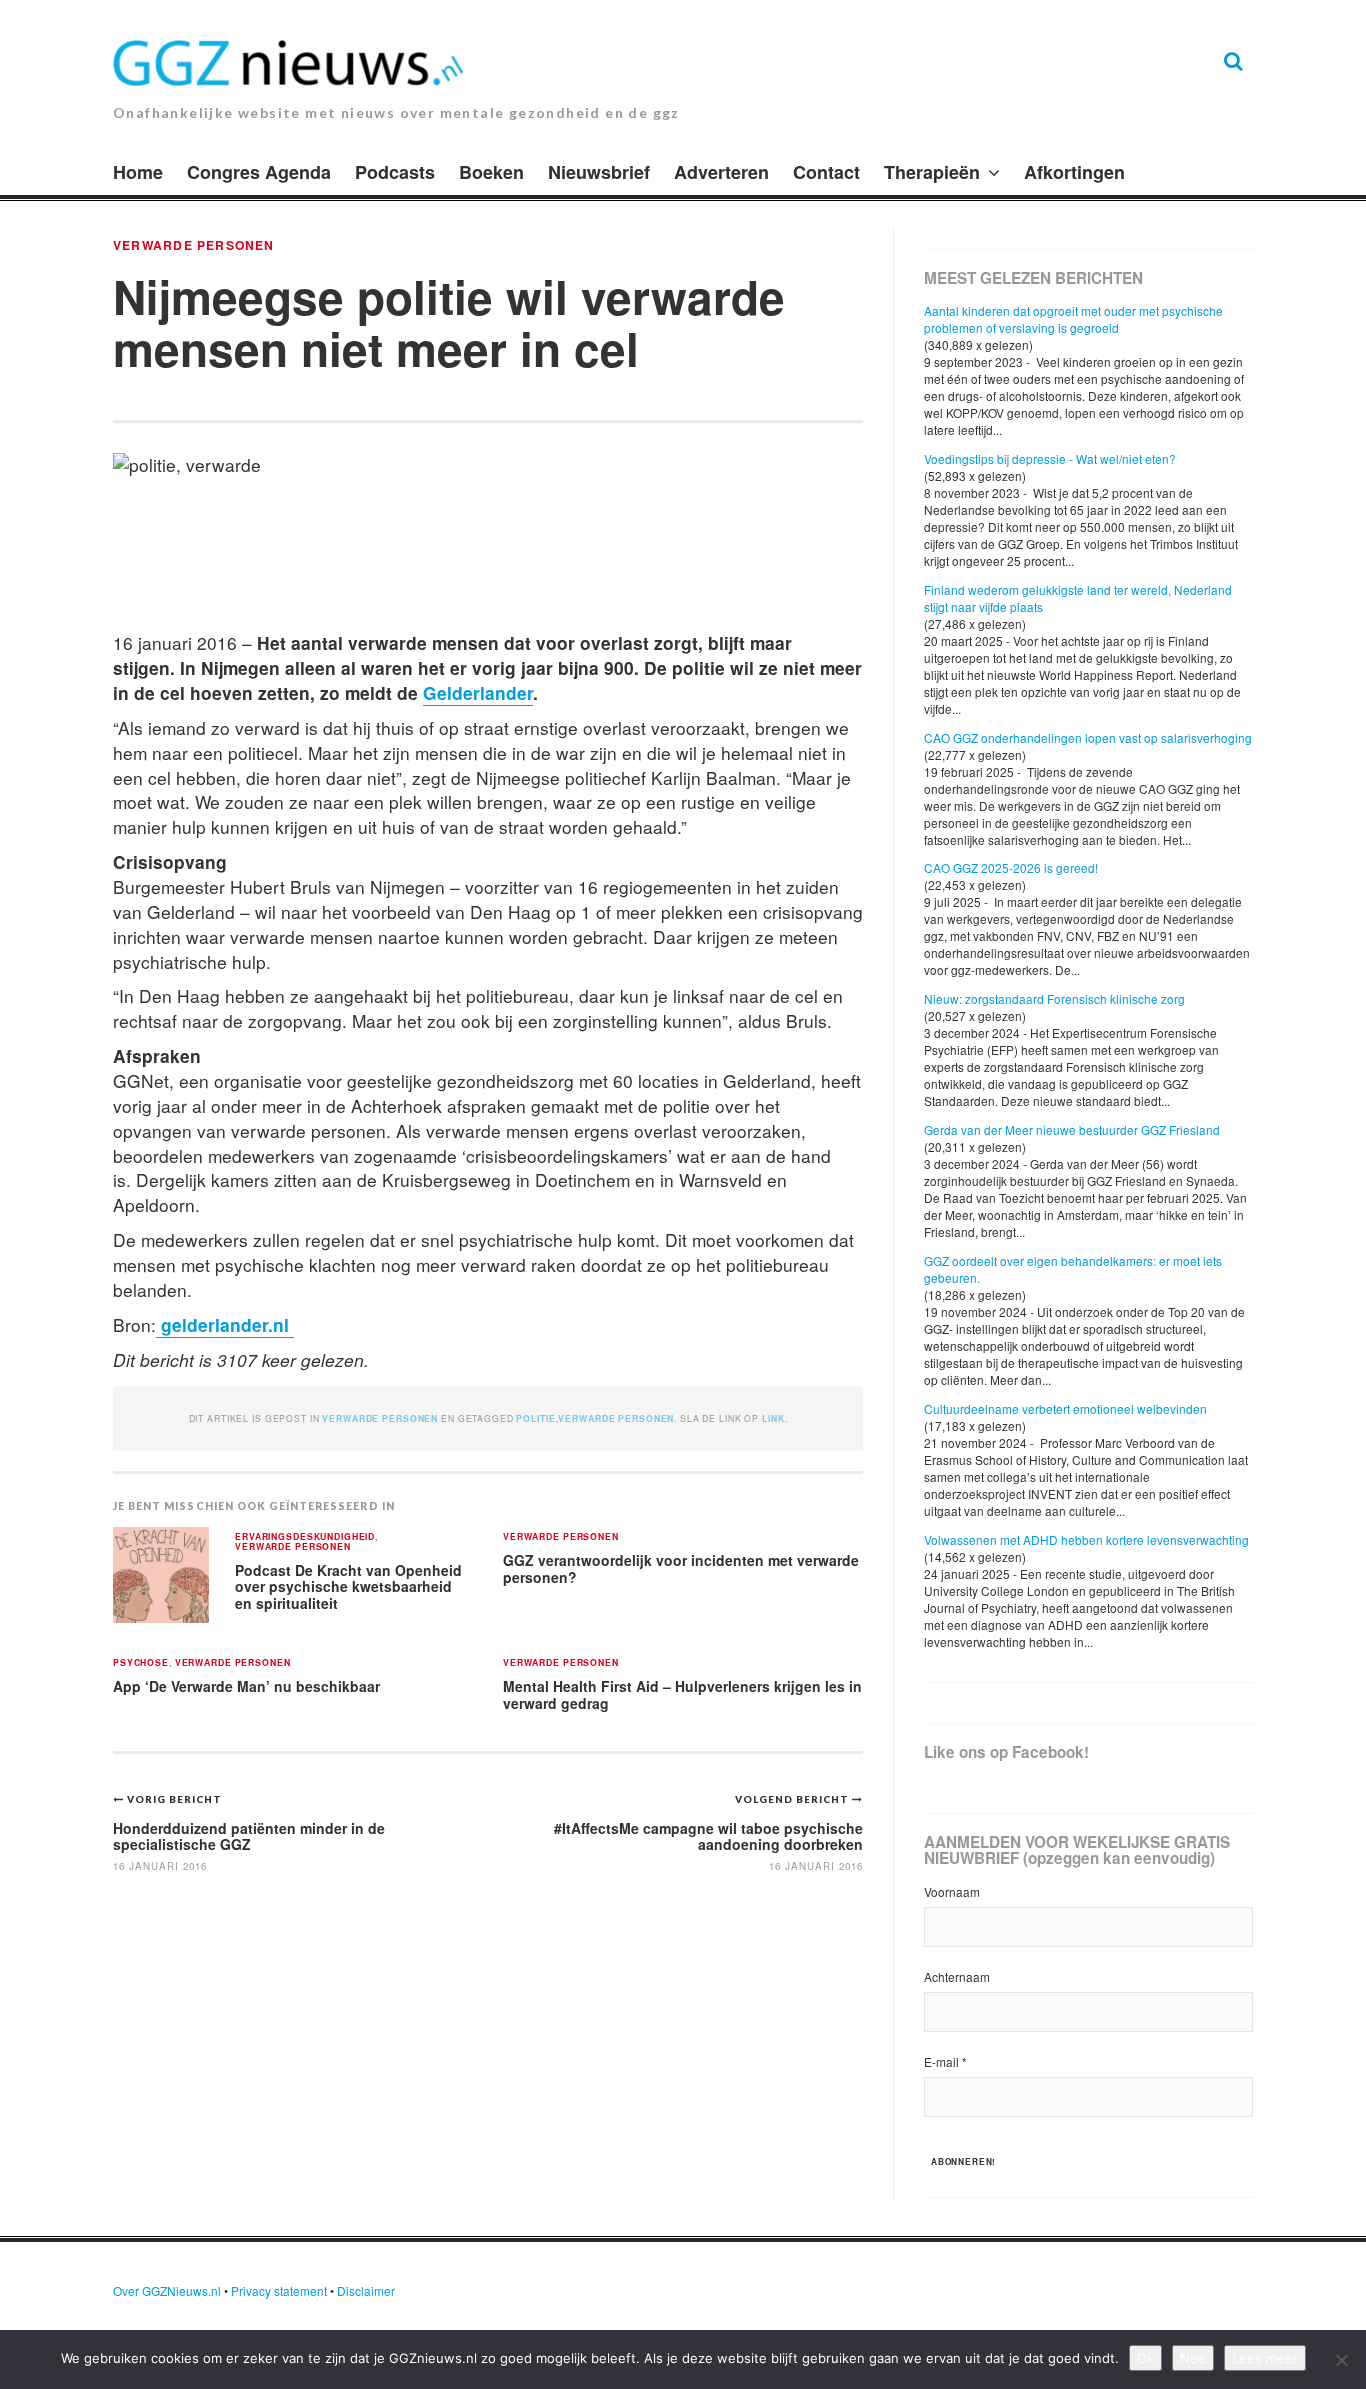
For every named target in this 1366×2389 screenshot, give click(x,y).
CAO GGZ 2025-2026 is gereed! (1011, 867)
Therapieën (932, 172)
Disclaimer (366, 2290)
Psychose (141, 1663)
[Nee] (1341, 2360)
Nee (1193, 2358)
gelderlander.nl (225, 1324)
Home (138, 172)
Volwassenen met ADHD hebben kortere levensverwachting (1086, 1539)
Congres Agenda (259, 172)
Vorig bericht (174, 1799)
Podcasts (395, 172)
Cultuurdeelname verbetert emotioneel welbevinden (1065, 1408)
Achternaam (957, 1976)
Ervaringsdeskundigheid (305, 1537)
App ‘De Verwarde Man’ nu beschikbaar (246, 1686)
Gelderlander (478, 692)
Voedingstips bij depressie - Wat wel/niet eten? (1050, 458)
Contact (826, 172)
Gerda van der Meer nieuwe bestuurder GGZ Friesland (1072, 1129)
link (773, 1418)
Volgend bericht (793, 1799)
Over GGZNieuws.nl (167, 2290)
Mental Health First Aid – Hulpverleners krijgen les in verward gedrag (682, 1694)
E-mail (945, 2061)
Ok (1145, 2358)
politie (535, 1418)
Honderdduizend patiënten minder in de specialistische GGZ (249, 1835)
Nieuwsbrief (599, 172)
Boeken (491, 172)
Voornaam (952, 1891)
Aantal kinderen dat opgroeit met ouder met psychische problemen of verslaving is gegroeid (1073, 319)
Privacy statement (279, 2290)
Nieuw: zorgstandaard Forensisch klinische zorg (1054, 998)
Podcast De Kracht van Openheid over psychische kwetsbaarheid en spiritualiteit (348, 1586)
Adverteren (721, 172)
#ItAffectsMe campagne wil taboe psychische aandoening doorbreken (708, 1835)
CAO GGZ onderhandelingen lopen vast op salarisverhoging (1088, 737)
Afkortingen (1074, 172)
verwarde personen (194, 245)
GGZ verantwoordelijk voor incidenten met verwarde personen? (681, 1568)
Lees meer (1265, 2358)
